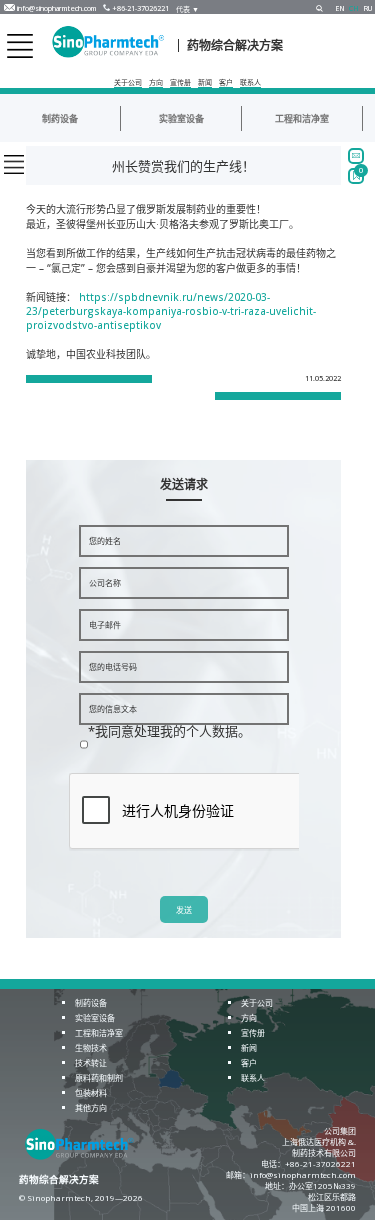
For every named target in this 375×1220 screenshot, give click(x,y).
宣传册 (180, 82)
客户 (226, 82)
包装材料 (91, 1092)
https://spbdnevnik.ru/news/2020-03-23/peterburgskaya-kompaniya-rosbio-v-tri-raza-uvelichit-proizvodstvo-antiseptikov (171, 311)
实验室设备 (181, 118)
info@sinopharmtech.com (56, 8)
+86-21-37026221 (140, 8)
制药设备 (60, 118)
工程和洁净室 (302, 118)
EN (340, 8)
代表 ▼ (187, 9)
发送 (184, 910)
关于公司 (128, 82)
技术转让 (91, 1062)
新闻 (205, 82)
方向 (156, 82)
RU (368, 8)
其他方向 (91, 1107)
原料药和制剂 (99, 1077)
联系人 (250, 82)
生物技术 (91, 1047)
